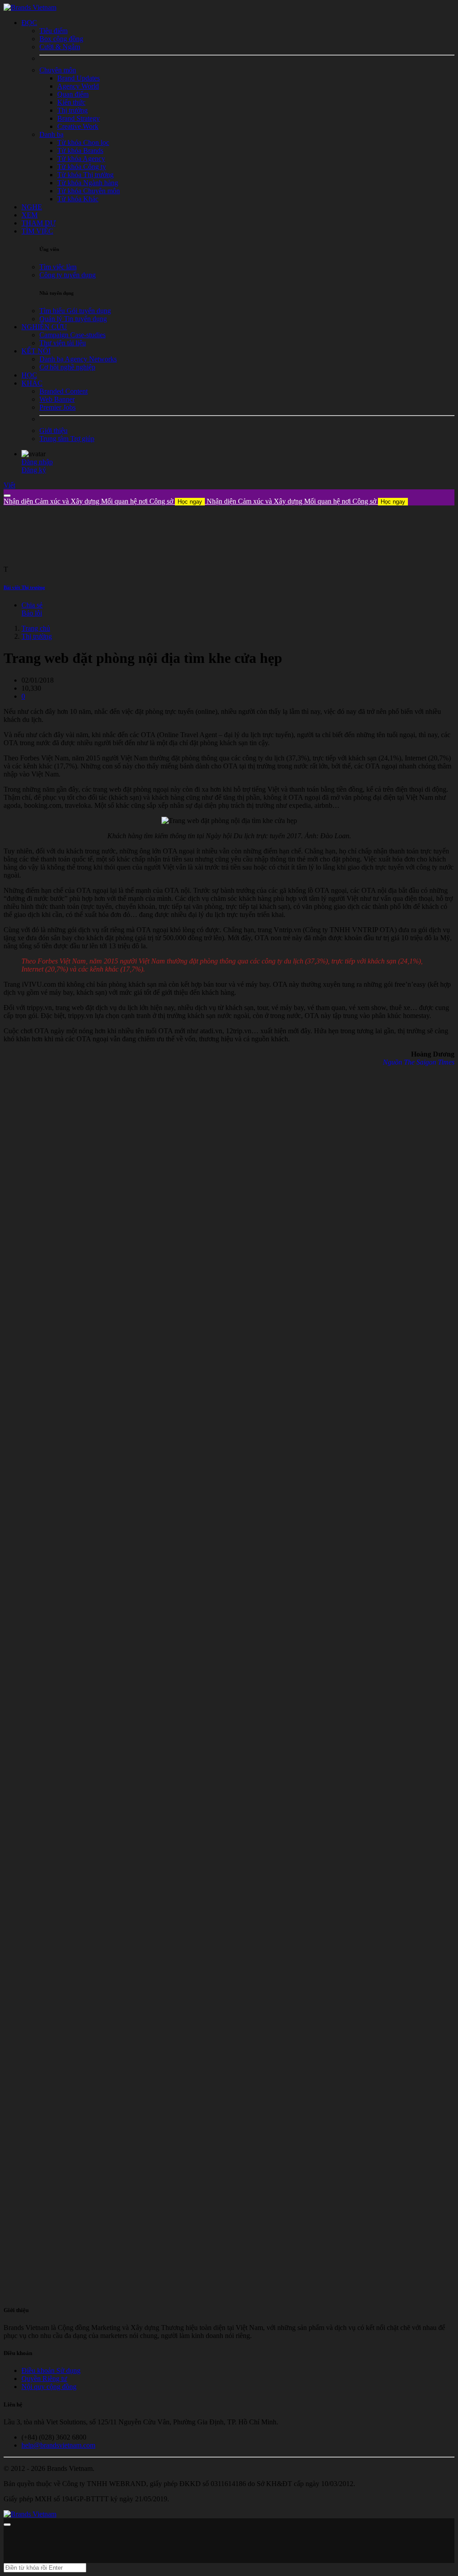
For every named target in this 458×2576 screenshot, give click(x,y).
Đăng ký (34, 470)
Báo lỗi (32, 613)
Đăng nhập (37, 462)
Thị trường (37, 636)
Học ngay (190, 502)
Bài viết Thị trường (24, 587)
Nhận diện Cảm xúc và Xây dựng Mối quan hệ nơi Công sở (103, 501)
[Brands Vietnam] (30, 7)
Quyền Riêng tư (44, 2379)
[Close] (7, 496)
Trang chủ (36, 628)
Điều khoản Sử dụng (51, 2370)
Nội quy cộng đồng (49, 2387)
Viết (9, 485)
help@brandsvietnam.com (58, 2445)
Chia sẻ (32, 605)
